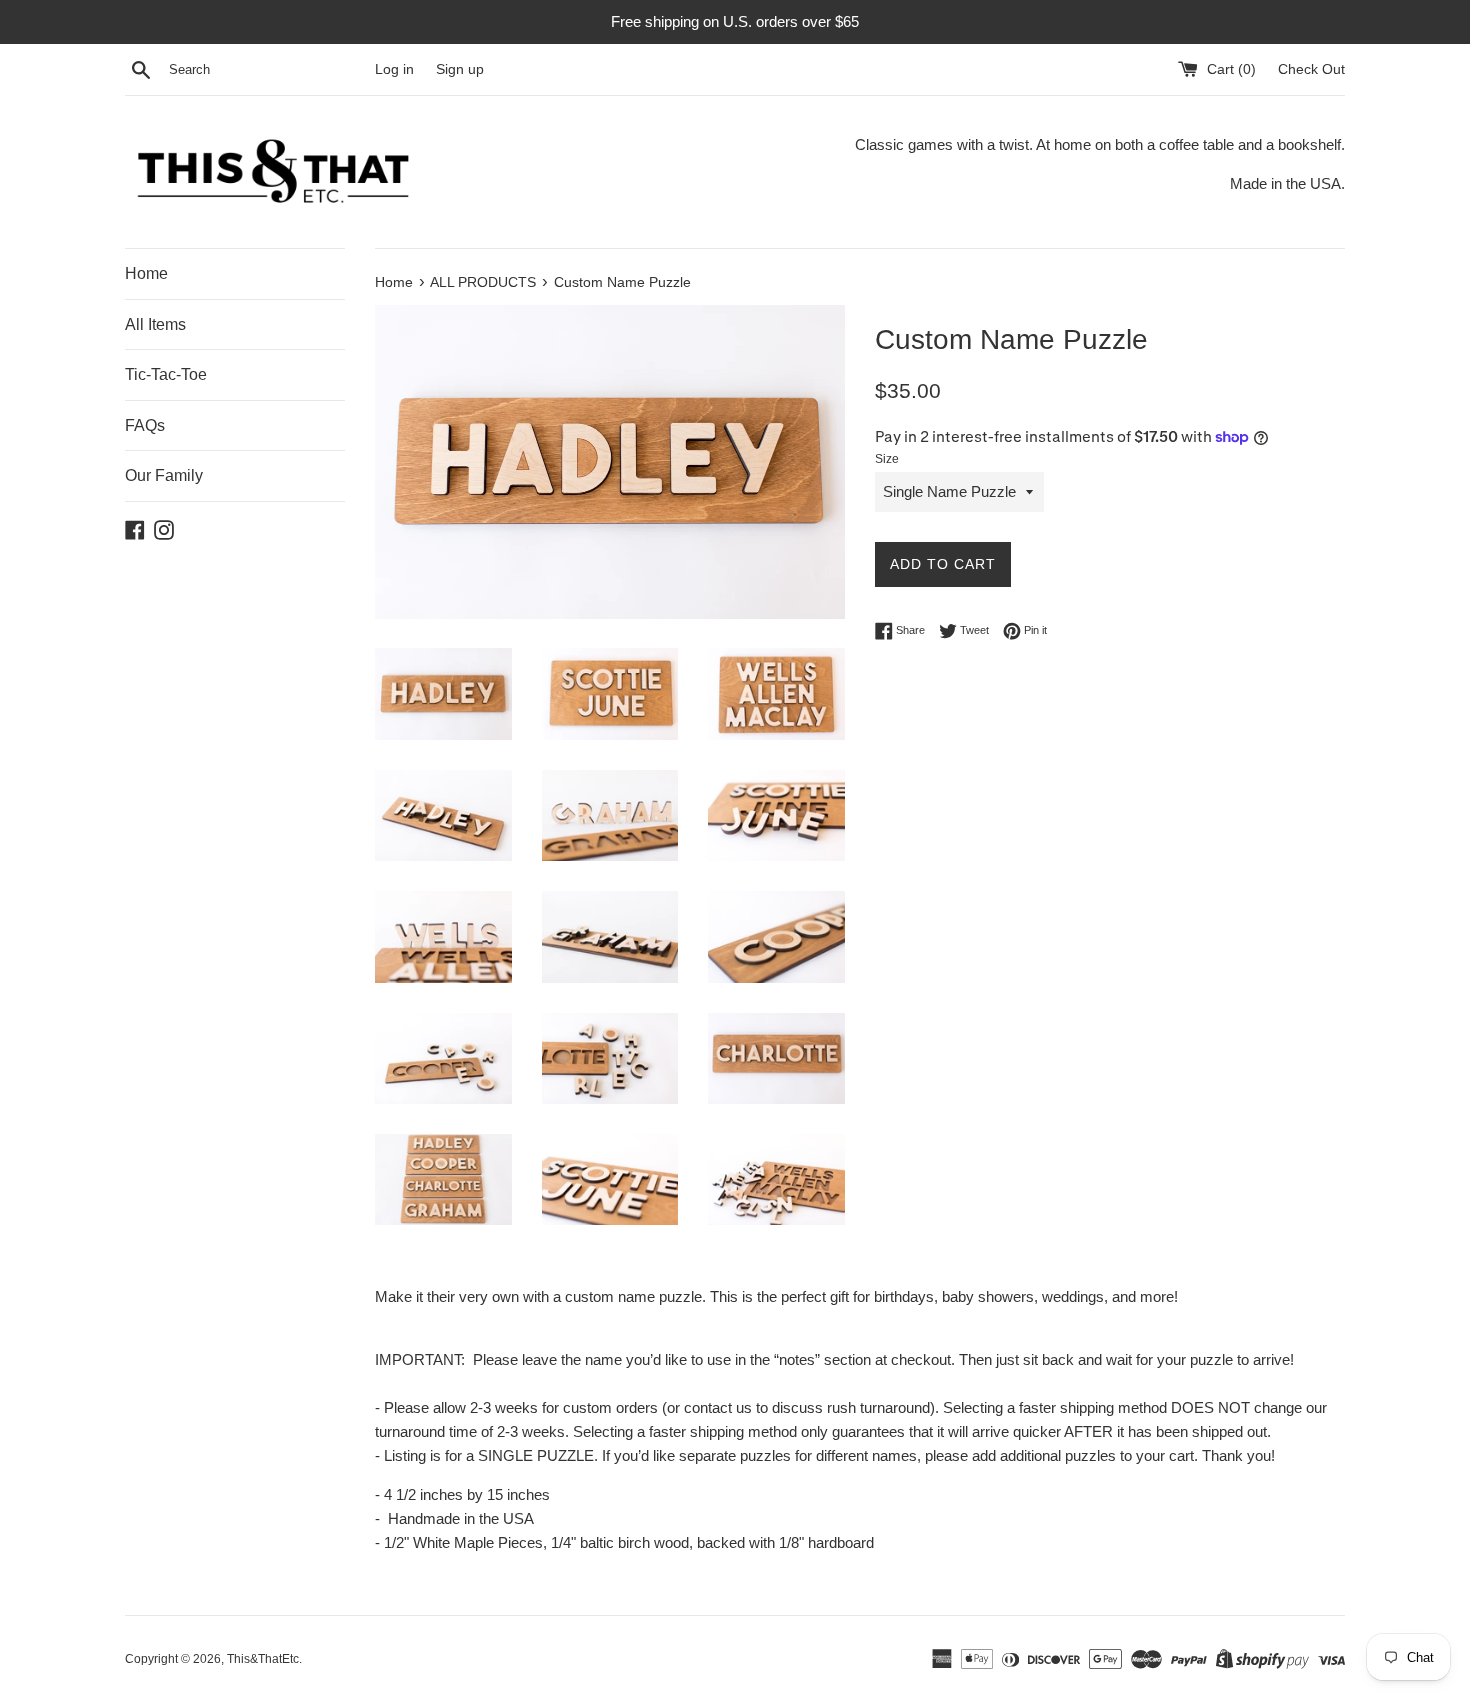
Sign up (460, 69)
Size (887, 459)
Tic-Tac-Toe (166, 374)
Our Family (164, 475)
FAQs (145, 425)
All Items (155, 324)
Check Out (1311, 69)
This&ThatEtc (263, 1659)
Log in (394, 69)
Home (146, 273)
